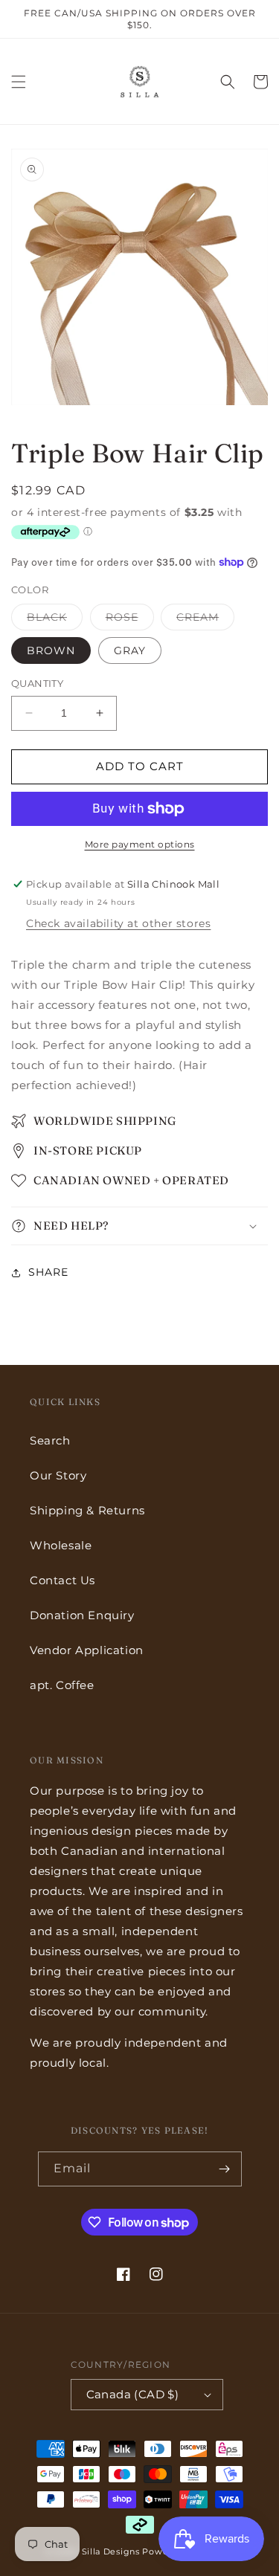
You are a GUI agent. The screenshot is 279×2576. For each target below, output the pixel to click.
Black (55, 620)
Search (50, 1440)
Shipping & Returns (87, 1510)
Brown (51, 651)
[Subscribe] (225, 2169)
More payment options (140, 844)
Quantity (37, 683)
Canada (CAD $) (133, 2394)
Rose (130, 620)
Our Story (58, 1475)
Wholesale (61, 1545)
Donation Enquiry (82, 1615)
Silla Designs (111, 2551)
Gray (130, 651)
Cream (205, 620)
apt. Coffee (62, 1685)
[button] (19, 82)
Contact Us (62, 1580)
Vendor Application (87, 1650)
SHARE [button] (48, 1272)
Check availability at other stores (118, 923)
